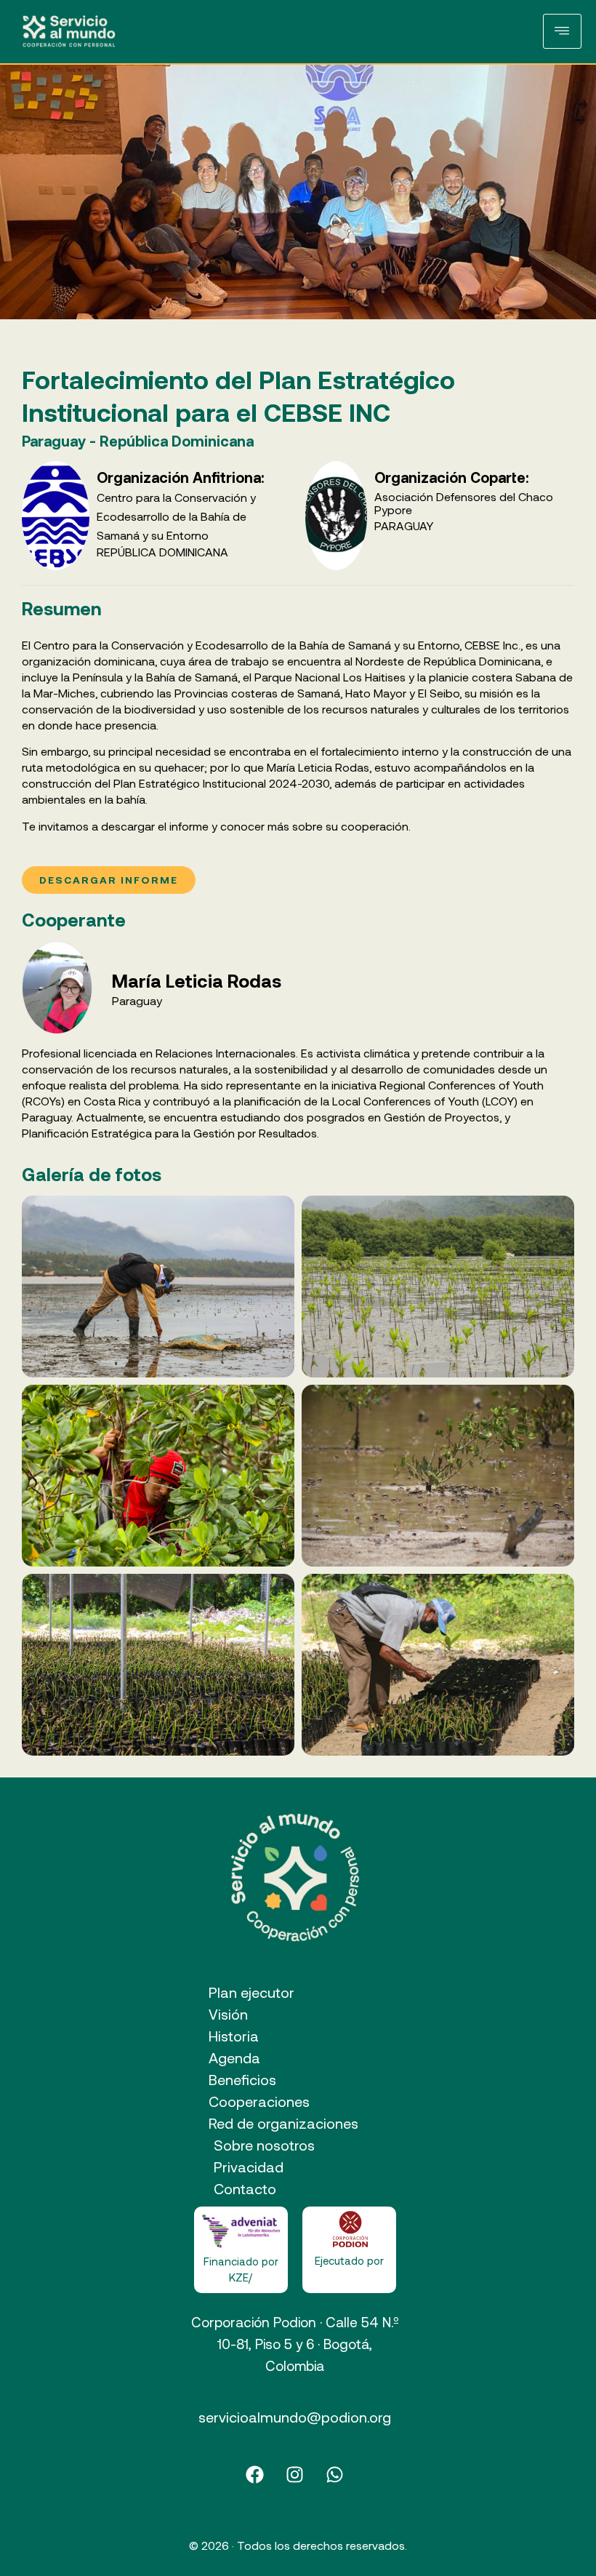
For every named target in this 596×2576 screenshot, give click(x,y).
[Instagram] (295, 2475)
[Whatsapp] (335, 2475)
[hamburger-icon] (562, 31)
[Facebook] (255, 2475)
